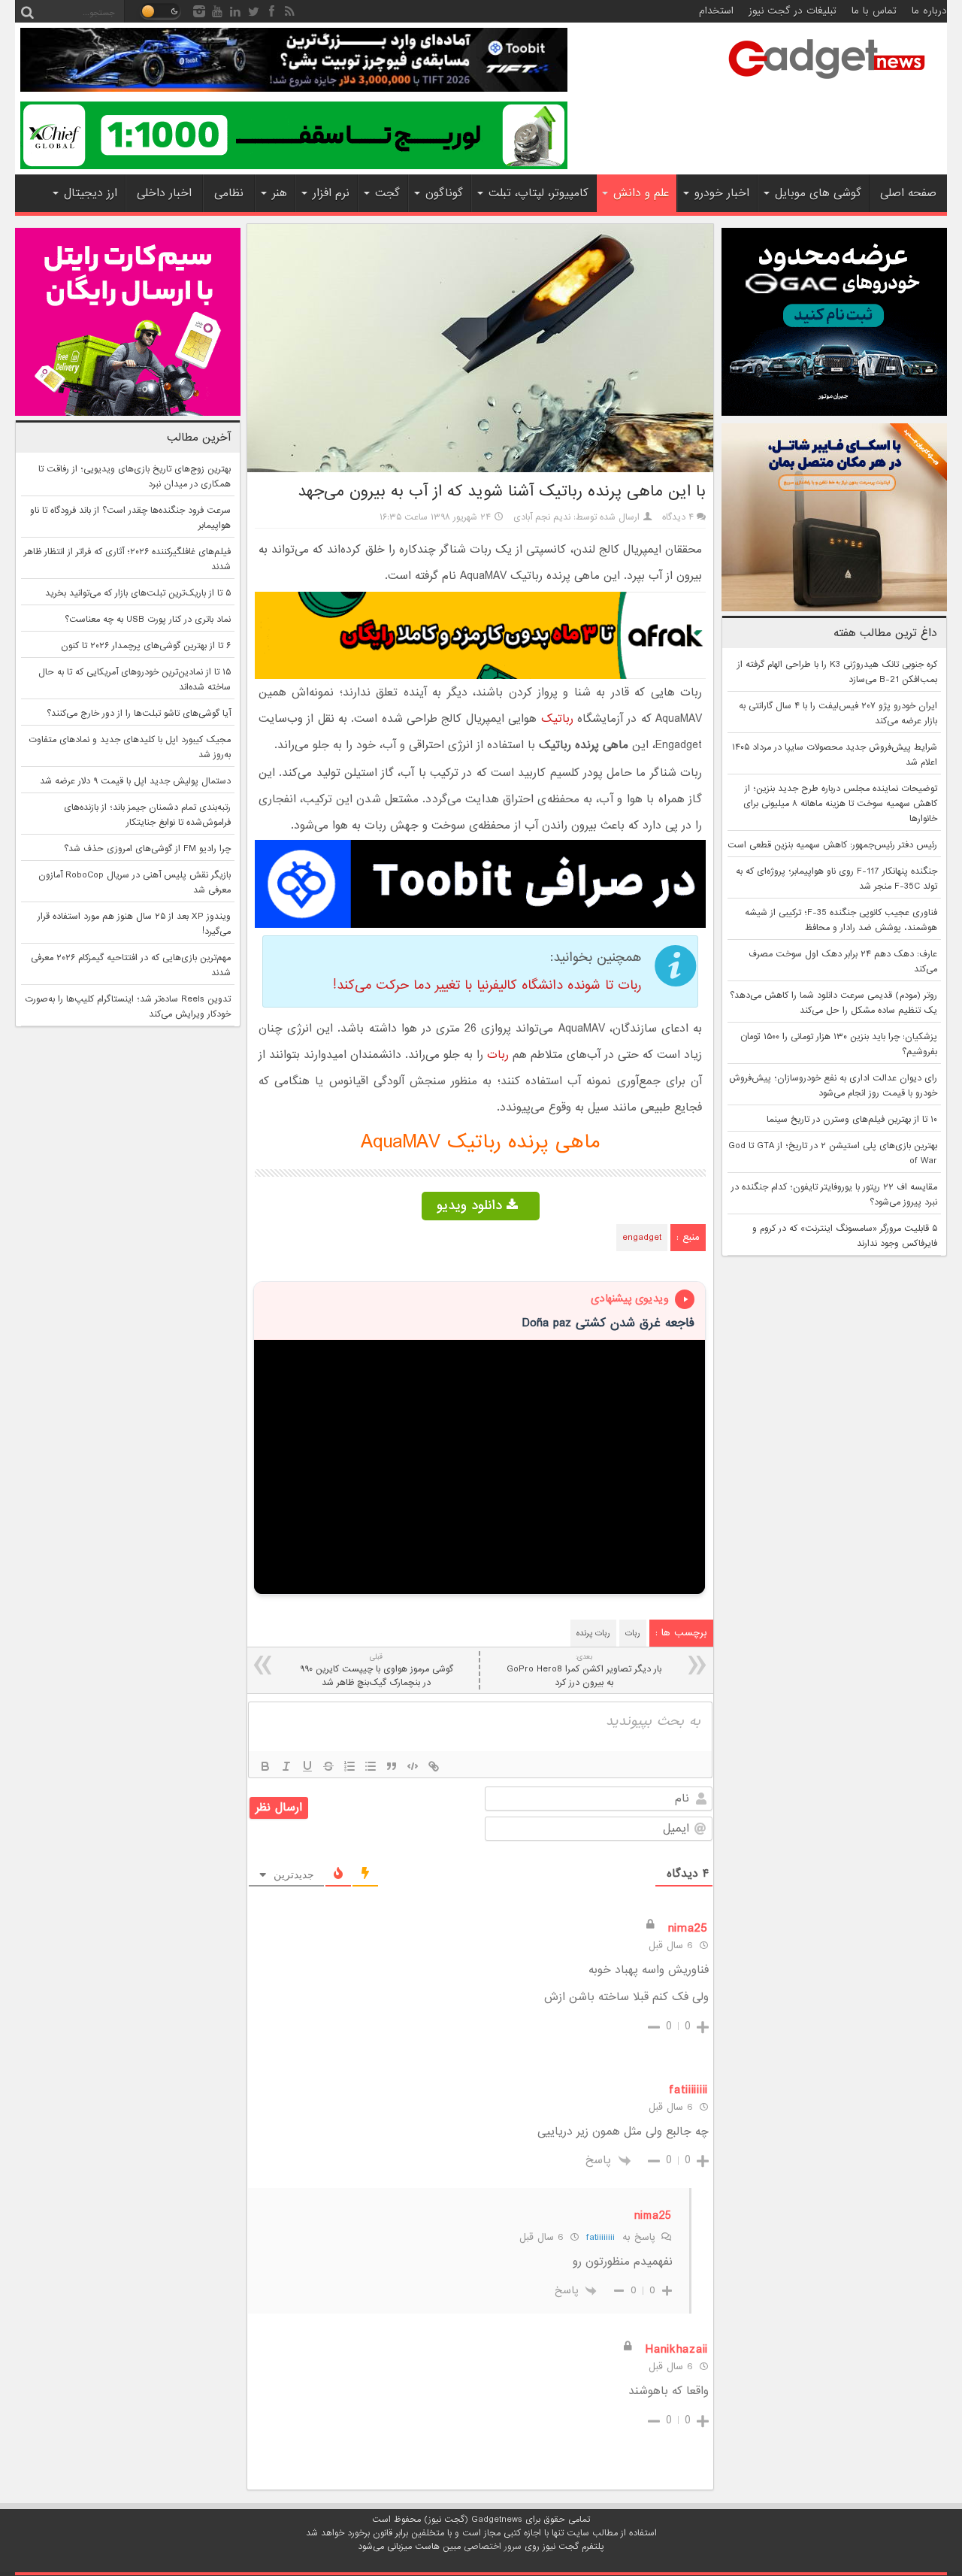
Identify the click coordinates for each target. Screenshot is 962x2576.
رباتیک (557, 719)
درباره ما (929, 11)
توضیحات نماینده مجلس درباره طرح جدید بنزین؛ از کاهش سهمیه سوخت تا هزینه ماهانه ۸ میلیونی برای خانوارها (840, 804)
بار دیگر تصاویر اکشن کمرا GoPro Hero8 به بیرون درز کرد (584, 1670)
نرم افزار (331, 193)
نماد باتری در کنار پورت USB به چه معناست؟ (148, 620)
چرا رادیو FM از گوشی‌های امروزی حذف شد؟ (147, 849)
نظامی (229, 193)
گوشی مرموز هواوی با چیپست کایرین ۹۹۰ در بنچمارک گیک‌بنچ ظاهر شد (377, 1670)
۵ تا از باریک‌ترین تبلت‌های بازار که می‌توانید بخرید (138, 593)
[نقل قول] (392, 1766)
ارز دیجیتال (91, 193)
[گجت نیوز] (827, 83)
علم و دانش (641, 193)
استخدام (716, 11)
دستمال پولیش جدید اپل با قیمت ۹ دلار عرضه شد (135, 781)
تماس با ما (874, 11)
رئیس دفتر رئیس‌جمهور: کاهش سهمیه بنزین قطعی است (832, 845)
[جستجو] (27, 11)
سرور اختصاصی (493, 2547)
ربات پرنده (593, 1633)
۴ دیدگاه (678, 517)
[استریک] (328, 1766)
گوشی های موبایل (818, 193)
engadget (642, 1238)
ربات (498, 1055)
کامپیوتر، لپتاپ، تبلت (538, 193)
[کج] (286, 1766)
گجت (387, 193)
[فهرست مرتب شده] (349, 1766)
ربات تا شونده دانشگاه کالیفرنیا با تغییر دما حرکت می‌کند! (487, 985)
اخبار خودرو (722, 193)
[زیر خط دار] (307, 1766)
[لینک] (434, 1766)
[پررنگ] (265, 1766)
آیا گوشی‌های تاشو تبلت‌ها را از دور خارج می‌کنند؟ (139, 714)
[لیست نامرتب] (371, 1766)
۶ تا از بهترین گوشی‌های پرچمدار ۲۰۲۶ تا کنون (146, 646)
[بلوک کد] (413, 1766)
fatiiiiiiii (600, 2237)
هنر (280, 193)
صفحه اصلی (908, 193)
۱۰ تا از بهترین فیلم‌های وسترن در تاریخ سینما (852, 1120)
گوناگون (444, 193)
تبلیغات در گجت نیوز (793, 11)
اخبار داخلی (164, 193)
